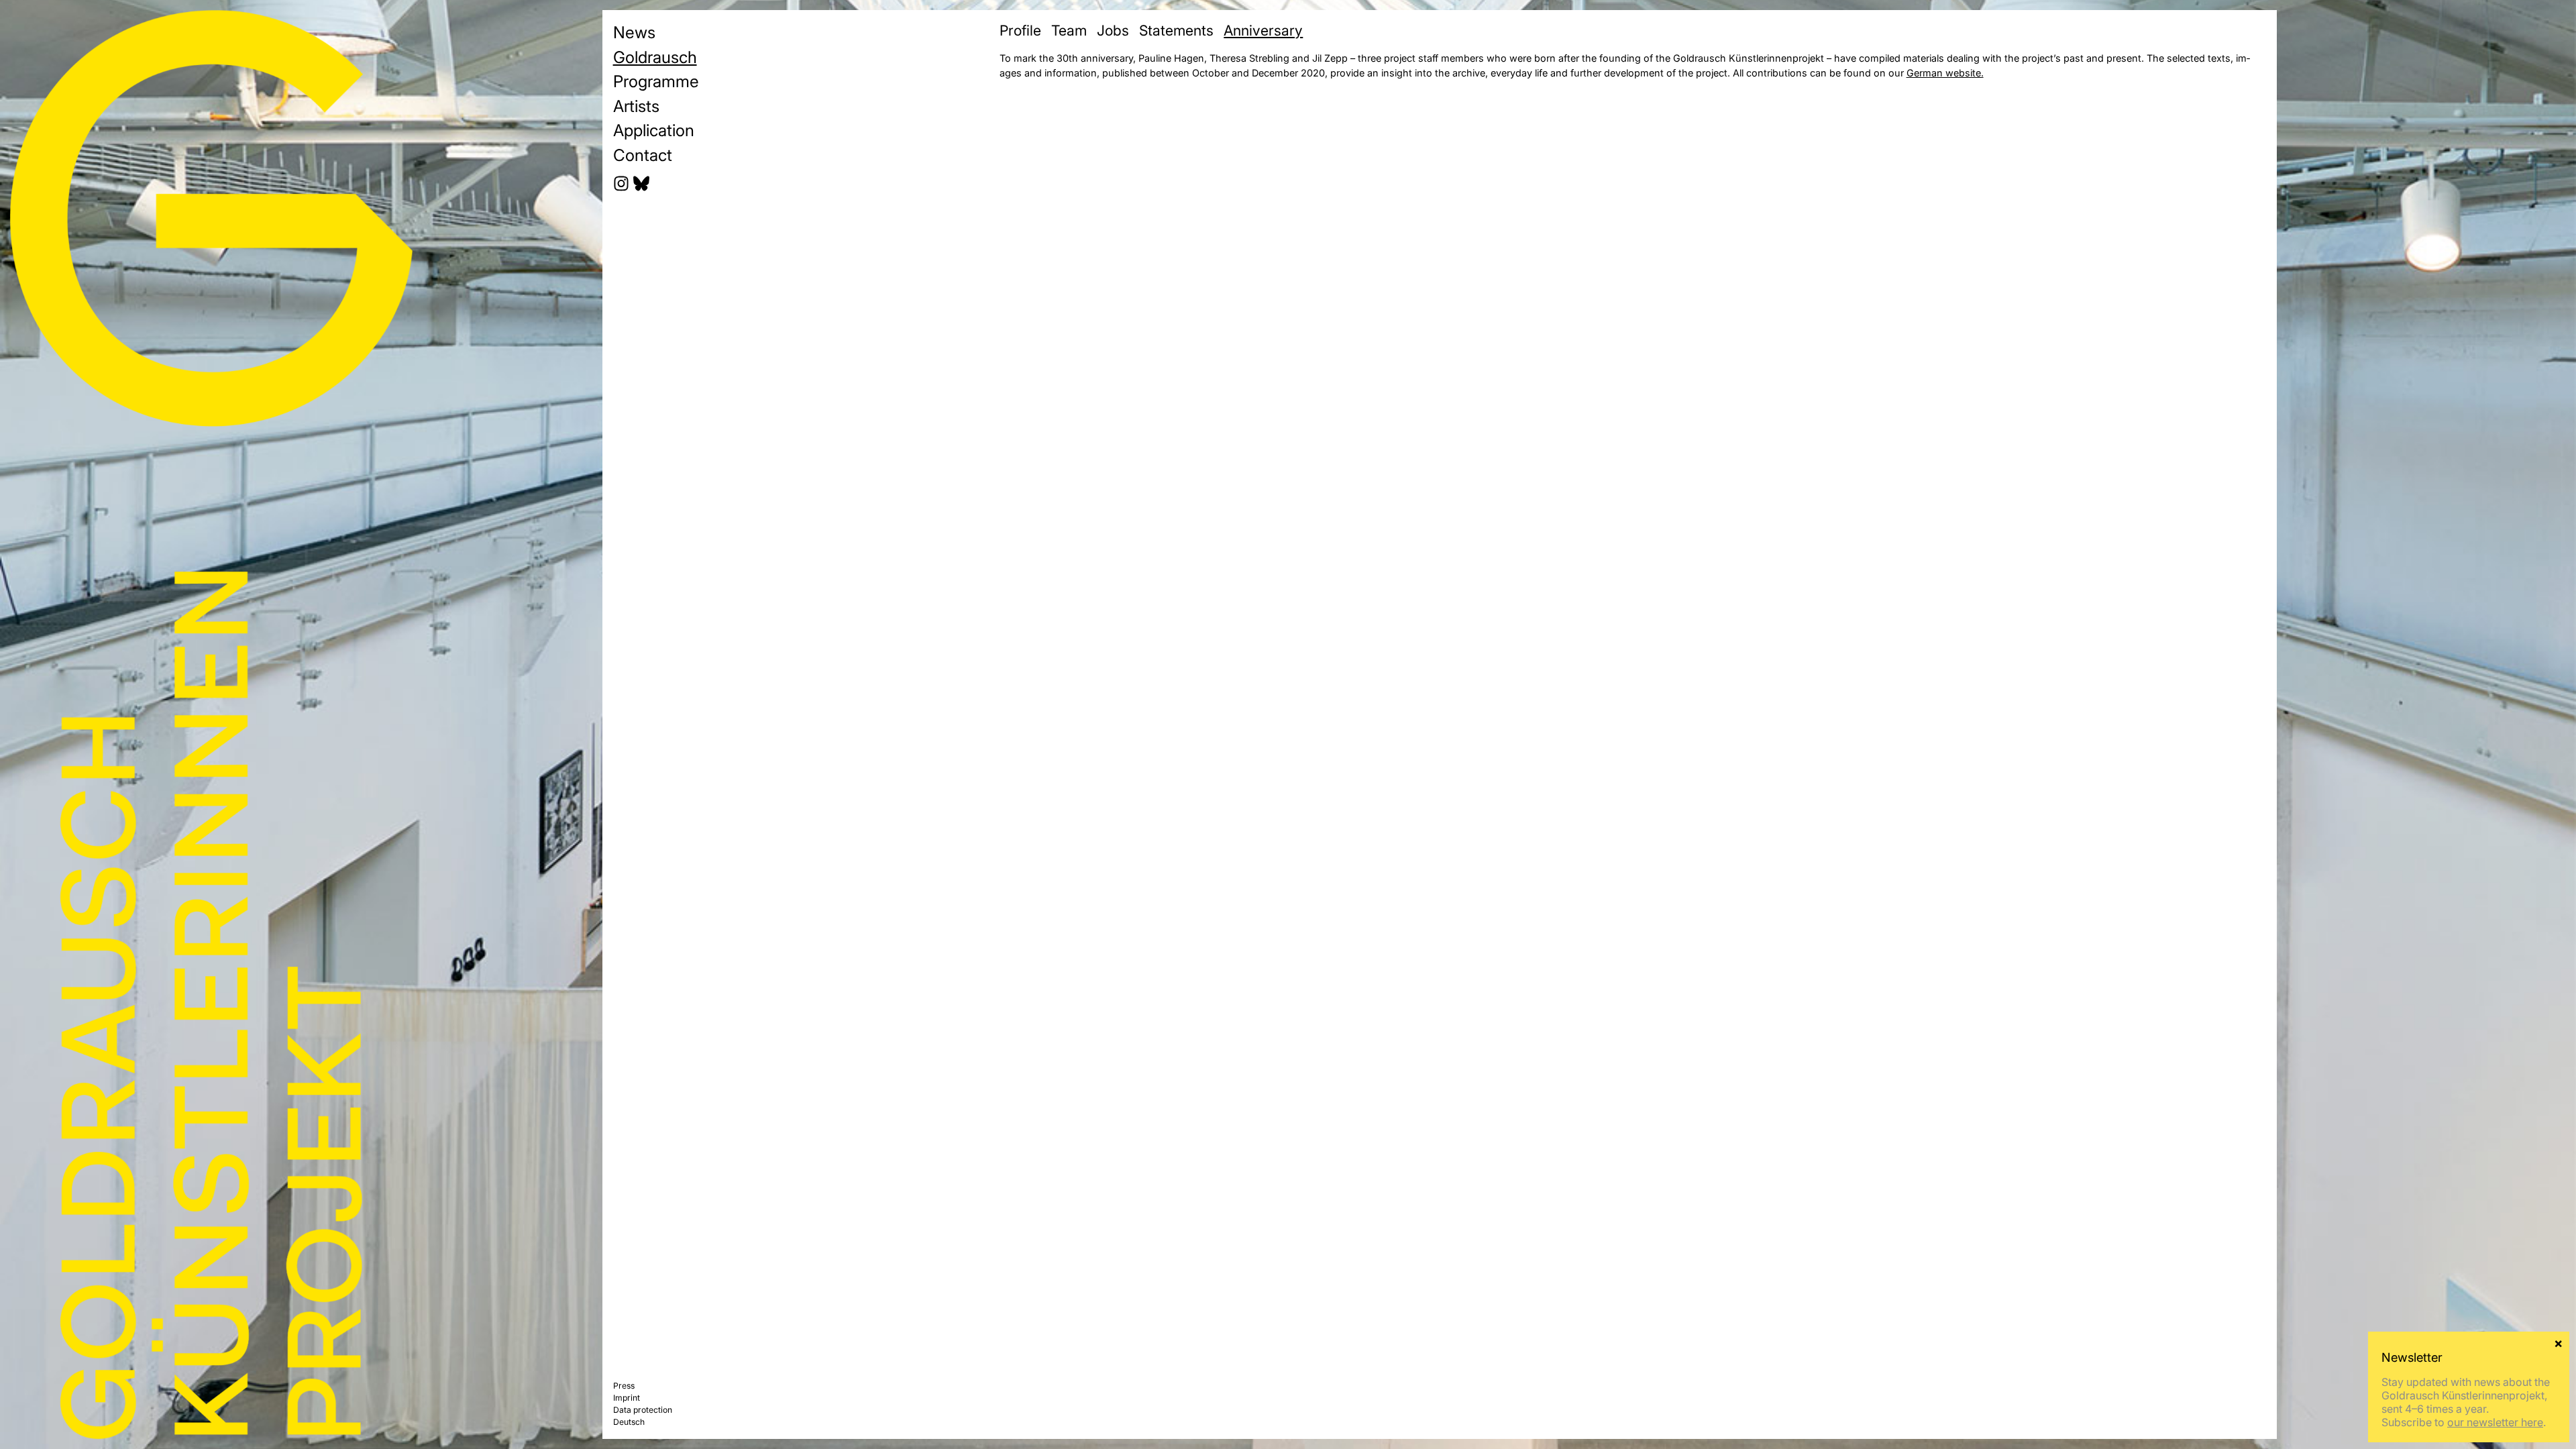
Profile (1020, 30)
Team (1069, 30)
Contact (643, 155)
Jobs (1113, 30)
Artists (636, 106)
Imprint (627, 1398)
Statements (1176, 30)
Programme (656, 81)
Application (654, 130)
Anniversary (1263, 30)
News (634, 32)
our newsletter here (2495, 1422)
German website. (1945, 73)
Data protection (643, 1410)
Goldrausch (655, 57)
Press (624, 1386)
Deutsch (629, 1422)
